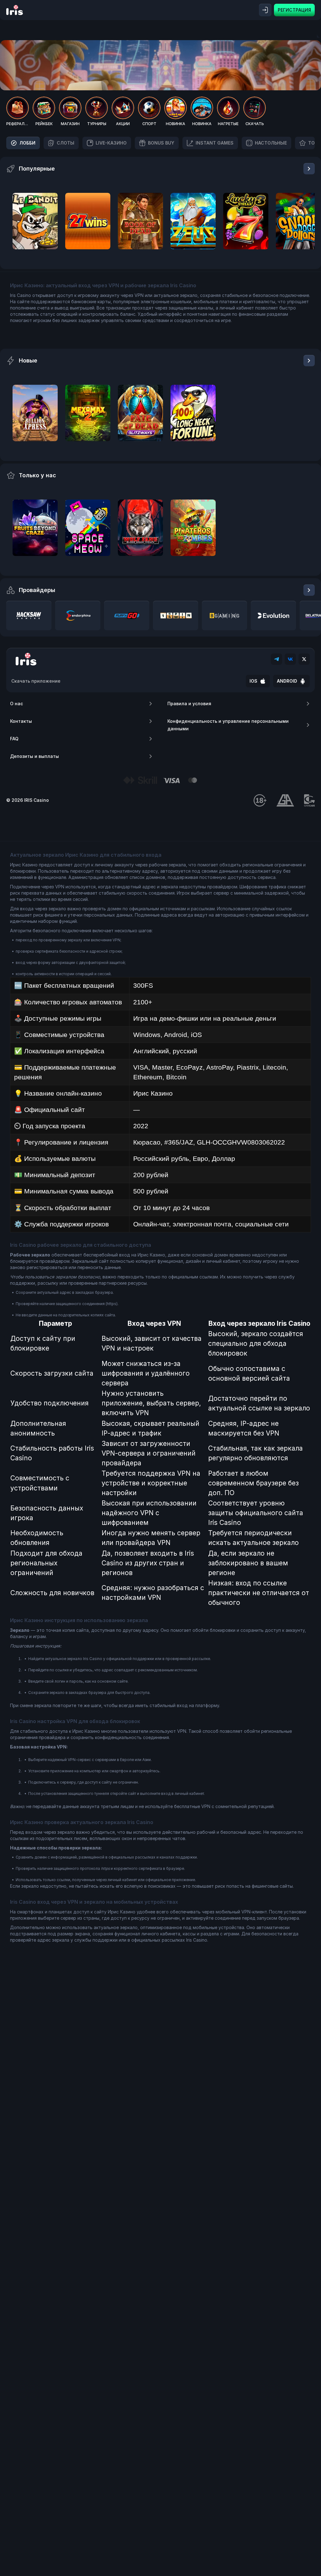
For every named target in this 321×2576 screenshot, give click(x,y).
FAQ (14, 739)
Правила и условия (189, 704)
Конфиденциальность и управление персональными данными (228, 725)
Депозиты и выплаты (34, 756)
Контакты (21, 721)
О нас (16, 704)
